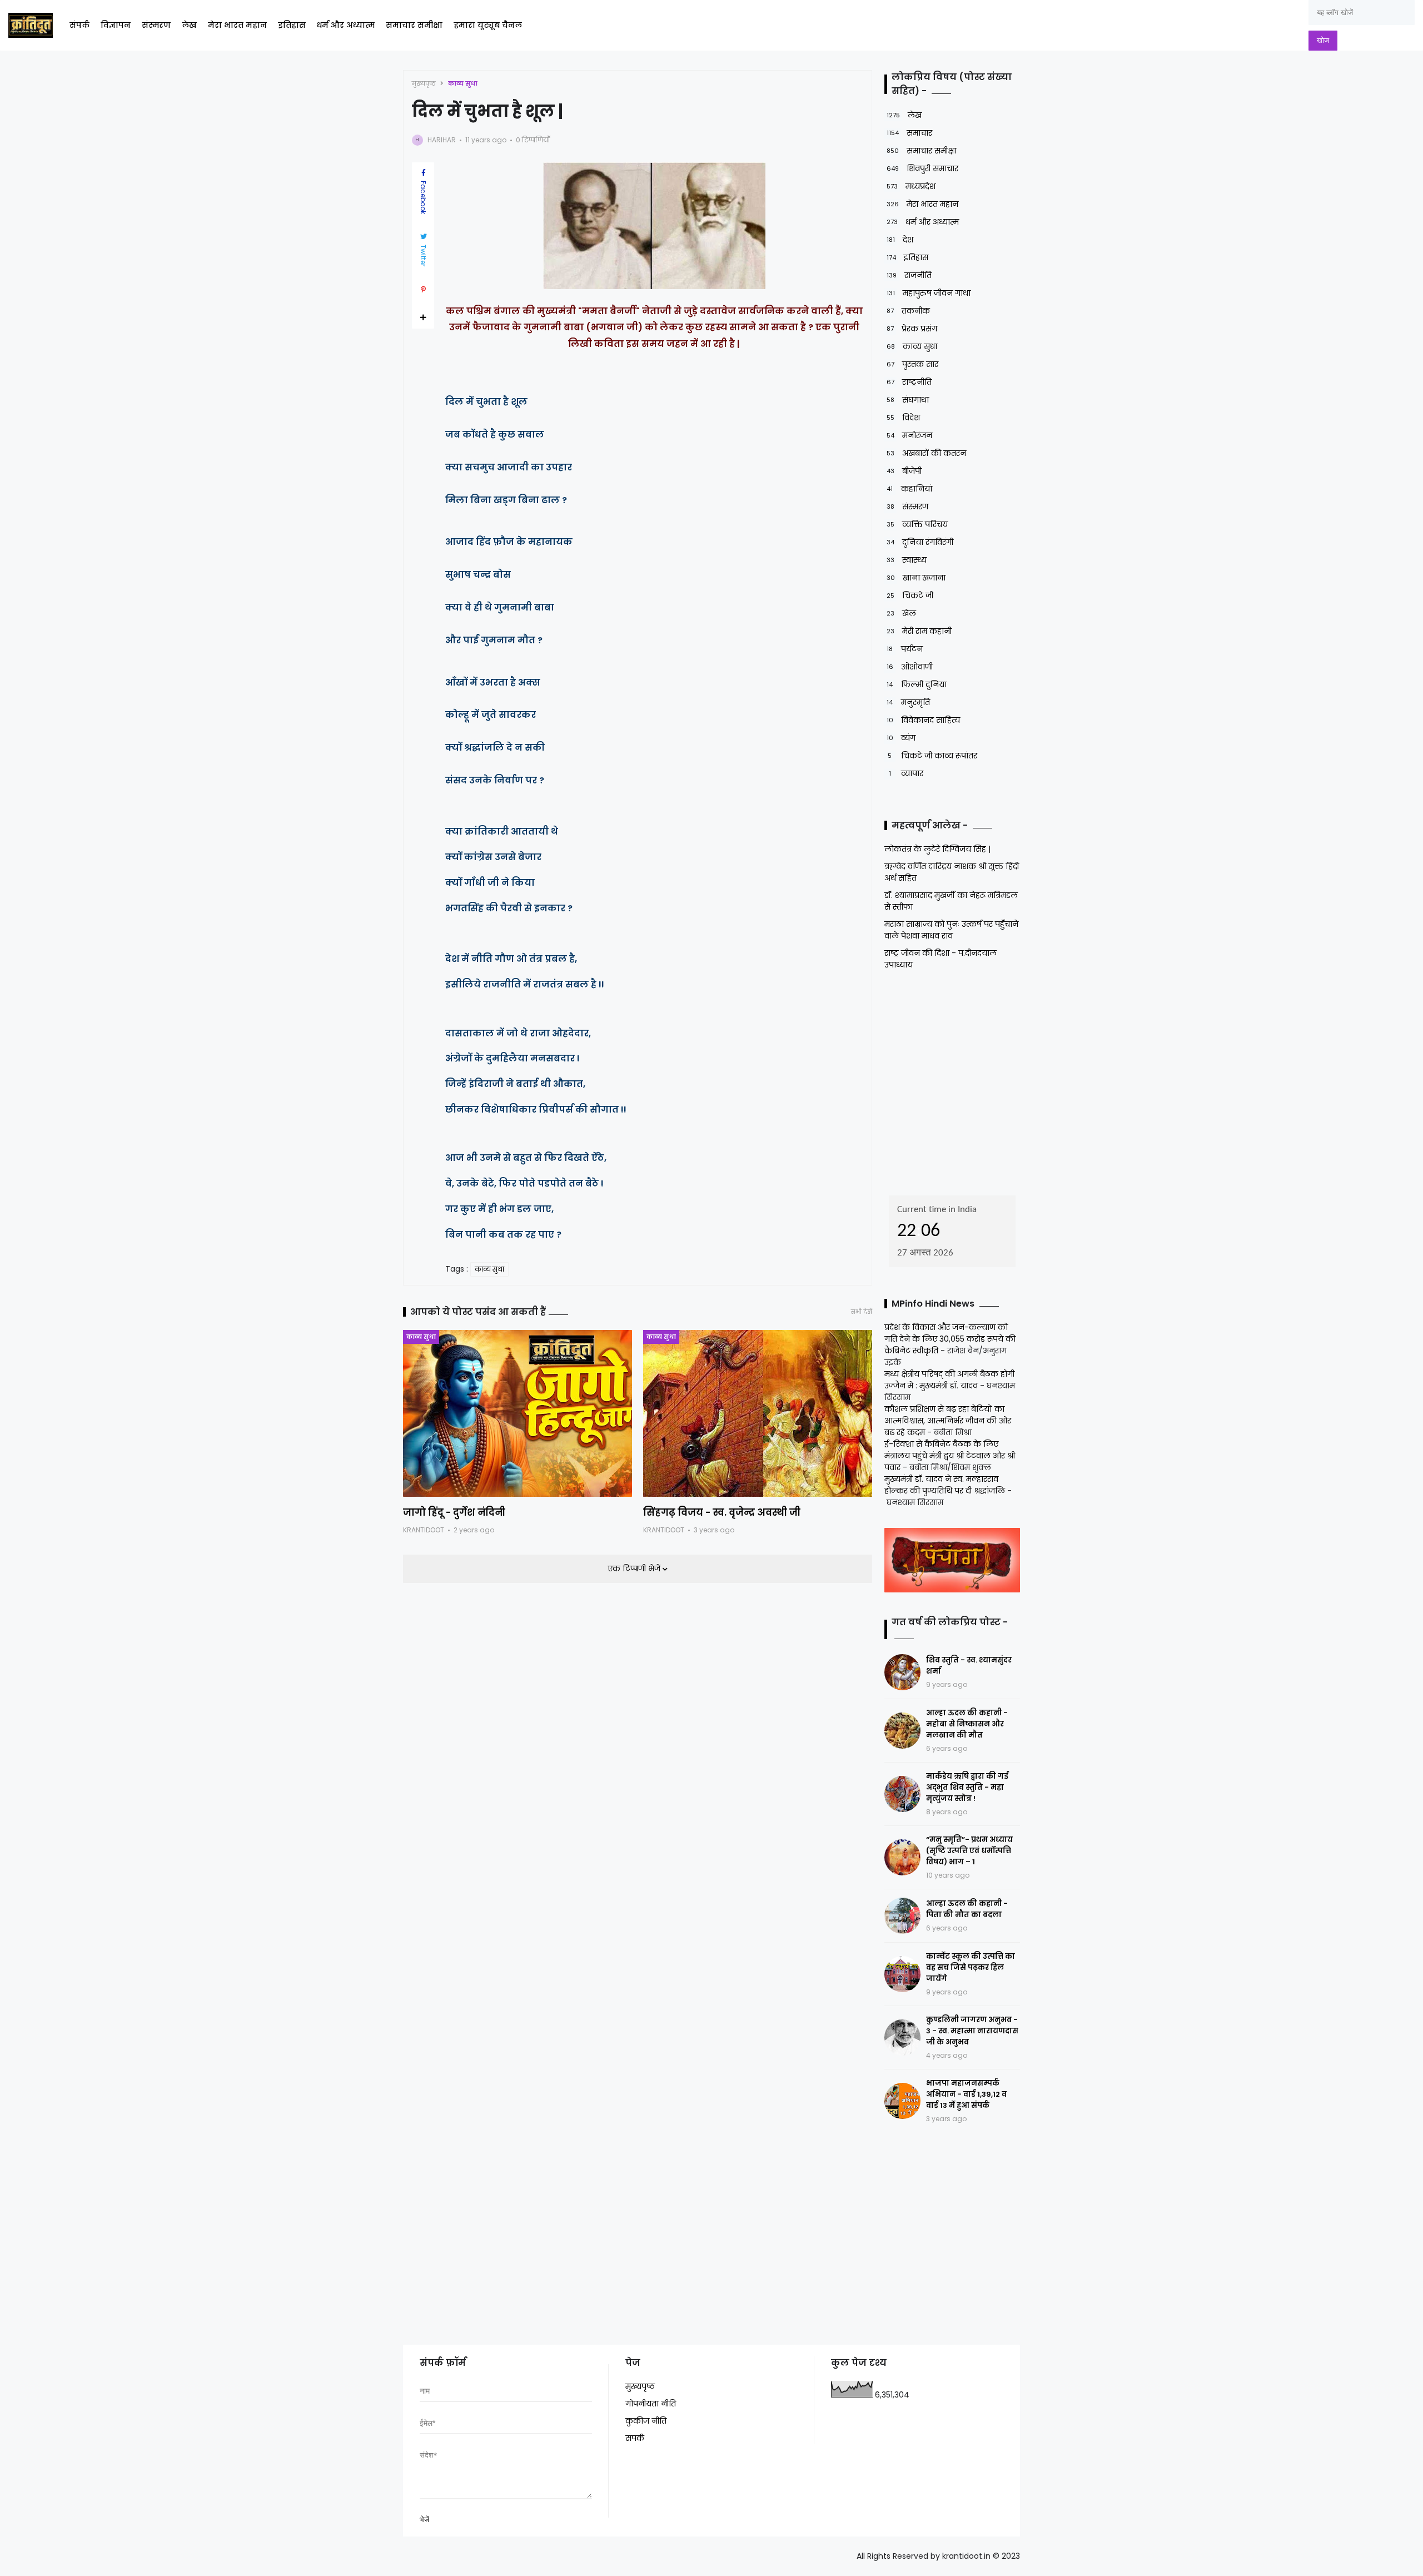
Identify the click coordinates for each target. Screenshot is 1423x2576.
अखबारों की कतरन (926, 453)
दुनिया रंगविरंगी (920, 542)
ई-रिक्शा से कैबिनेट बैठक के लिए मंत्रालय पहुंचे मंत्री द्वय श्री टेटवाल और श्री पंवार (950, 1456)
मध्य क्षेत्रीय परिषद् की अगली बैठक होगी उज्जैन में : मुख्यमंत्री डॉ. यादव (949, 1380)
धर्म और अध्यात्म (346, 25)
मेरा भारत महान (237, 25)
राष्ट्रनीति (909, 382)
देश (900, 240)
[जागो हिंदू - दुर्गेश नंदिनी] (518, 1413)
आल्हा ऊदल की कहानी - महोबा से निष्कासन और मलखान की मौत (967, 1724)
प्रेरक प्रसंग (912, 329)
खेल (901, 613)
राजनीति (909, 275)
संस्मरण (156, 25)
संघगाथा (908, 400)
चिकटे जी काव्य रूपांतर (932, 756)
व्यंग (901, 738)
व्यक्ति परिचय (917, 524)
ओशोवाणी (910, 667)
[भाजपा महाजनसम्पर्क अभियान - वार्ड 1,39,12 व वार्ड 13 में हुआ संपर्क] (902, 2101)
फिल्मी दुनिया (917, 684)
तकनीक (908, 311)
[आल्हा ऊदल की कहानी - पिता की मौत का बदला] (902, 1916)
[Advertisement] (954, 1079)
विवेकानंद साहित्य (923, 720)
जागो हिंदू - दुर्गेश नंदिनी (454, 1512)
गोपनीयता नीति (651, 2404)
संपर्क (79, 25)
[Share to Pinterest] (423, 290)
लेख (189, 25)
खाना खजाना (916, 578)
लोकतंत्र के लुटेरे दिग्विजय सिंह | (937, 849)
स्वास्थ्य (907, 560)
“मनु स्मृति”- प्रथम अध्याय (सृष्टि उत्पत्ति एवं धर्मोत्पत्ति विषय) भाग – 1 (969, 1851)
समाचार (909, 133)
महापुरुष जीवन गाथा (929, 293)
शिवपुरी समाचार (922, 168)
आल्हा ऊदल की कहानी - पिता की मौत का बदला (967, 1909)
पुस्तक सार (912, 364)
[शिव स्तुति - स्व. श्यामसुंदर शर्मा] (902, 1672)
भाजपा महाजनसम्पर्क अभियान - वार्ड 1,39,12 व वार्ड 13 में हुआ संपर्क (966, 2094)
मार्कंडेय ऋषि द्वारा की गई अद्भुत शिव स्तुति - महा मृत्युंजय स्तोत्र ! (967, 1787)
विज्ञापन (116, 25)
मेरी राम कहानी (919, 631)
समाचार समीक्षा (414, 25)
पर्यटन (905, 649)
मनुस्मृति (908, 702)
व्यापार (906, 773)
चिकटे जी (910, 595)
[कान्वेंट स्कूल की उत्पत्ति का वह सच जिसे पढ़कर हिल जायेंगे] (902, 1974)
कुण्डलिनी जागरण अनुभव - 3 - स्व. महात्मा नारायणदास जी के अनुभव (972, 2031)
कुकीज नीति (646, 2421)
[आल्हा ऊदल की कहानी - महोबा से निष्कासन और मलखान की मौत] (902, 1731)
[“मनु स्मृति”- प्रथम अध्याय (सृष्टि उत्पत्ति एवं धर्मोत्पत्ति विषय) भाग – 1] (902, 1857)
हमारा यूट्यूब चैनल (488, 25)
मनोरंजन (909, 435)
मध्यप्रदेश (911, 186)
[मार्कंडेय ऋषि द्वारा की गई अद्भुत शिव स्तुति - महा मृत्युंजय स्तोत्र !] (902, 1794)
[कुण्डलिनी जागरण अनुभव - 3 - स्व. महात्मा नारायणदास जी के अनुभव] (902, 2038)
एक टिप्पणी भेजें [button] (635, 1569)
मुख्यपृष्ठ (424, 83)
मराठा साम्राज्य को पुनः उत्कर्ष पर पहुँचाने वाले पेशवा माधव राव (951, 930)
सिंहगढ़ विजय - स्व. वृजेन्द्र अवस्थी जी (722, 1512)
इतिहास (292, 25)
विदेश (903, 418)
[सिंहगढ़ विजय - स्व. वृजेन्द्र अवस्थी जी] (758, 1413)
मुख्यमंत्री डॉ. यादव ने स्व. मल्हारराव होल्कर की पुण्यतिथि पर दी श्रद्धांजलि (945, 1485)
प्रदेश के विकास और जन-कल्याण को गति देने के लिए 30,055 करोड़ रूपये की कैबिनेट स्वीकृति (950, 1339)
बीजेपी (904, 471)
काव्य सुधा (463, 83)
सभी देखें (862, 1312)
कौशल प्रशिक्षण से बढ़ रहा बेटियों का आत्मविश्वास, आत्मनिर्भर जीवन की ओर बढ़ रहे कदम (948, 1421)
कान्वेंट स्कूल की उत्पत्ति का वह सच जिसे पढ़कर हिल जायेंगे (971, 1967)
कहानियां (909, 489)
